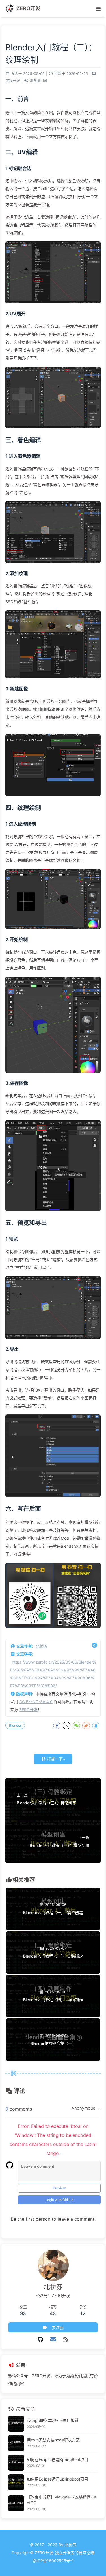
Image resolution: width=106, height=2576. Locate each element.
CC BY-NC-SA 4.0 (36, 1702)
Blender (15, 1725)
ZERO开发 (28, 1710)
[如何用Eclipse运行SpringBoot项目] (16, 2482)
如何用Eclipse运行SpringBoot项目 (58, 2479)
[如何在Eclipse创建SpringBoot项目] (16, 2463)
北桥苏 (42, 1646)
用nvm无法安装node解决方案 (53, 2440)
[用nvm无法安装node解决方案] (16, 2443)
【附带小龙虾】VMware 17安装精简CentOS (61, 2500)
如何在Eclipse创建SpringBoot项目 (58, 2459)
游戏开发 (13, 81)
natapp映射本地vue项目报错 (53, 2420)
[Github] (41, 2339)
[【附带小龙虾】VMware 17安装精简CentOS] (16, 2503)
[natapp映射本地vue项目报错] (16, 2424)
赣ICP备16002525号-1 (53, 2561)
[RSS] (66, 2339)
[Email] (53, 2339)
